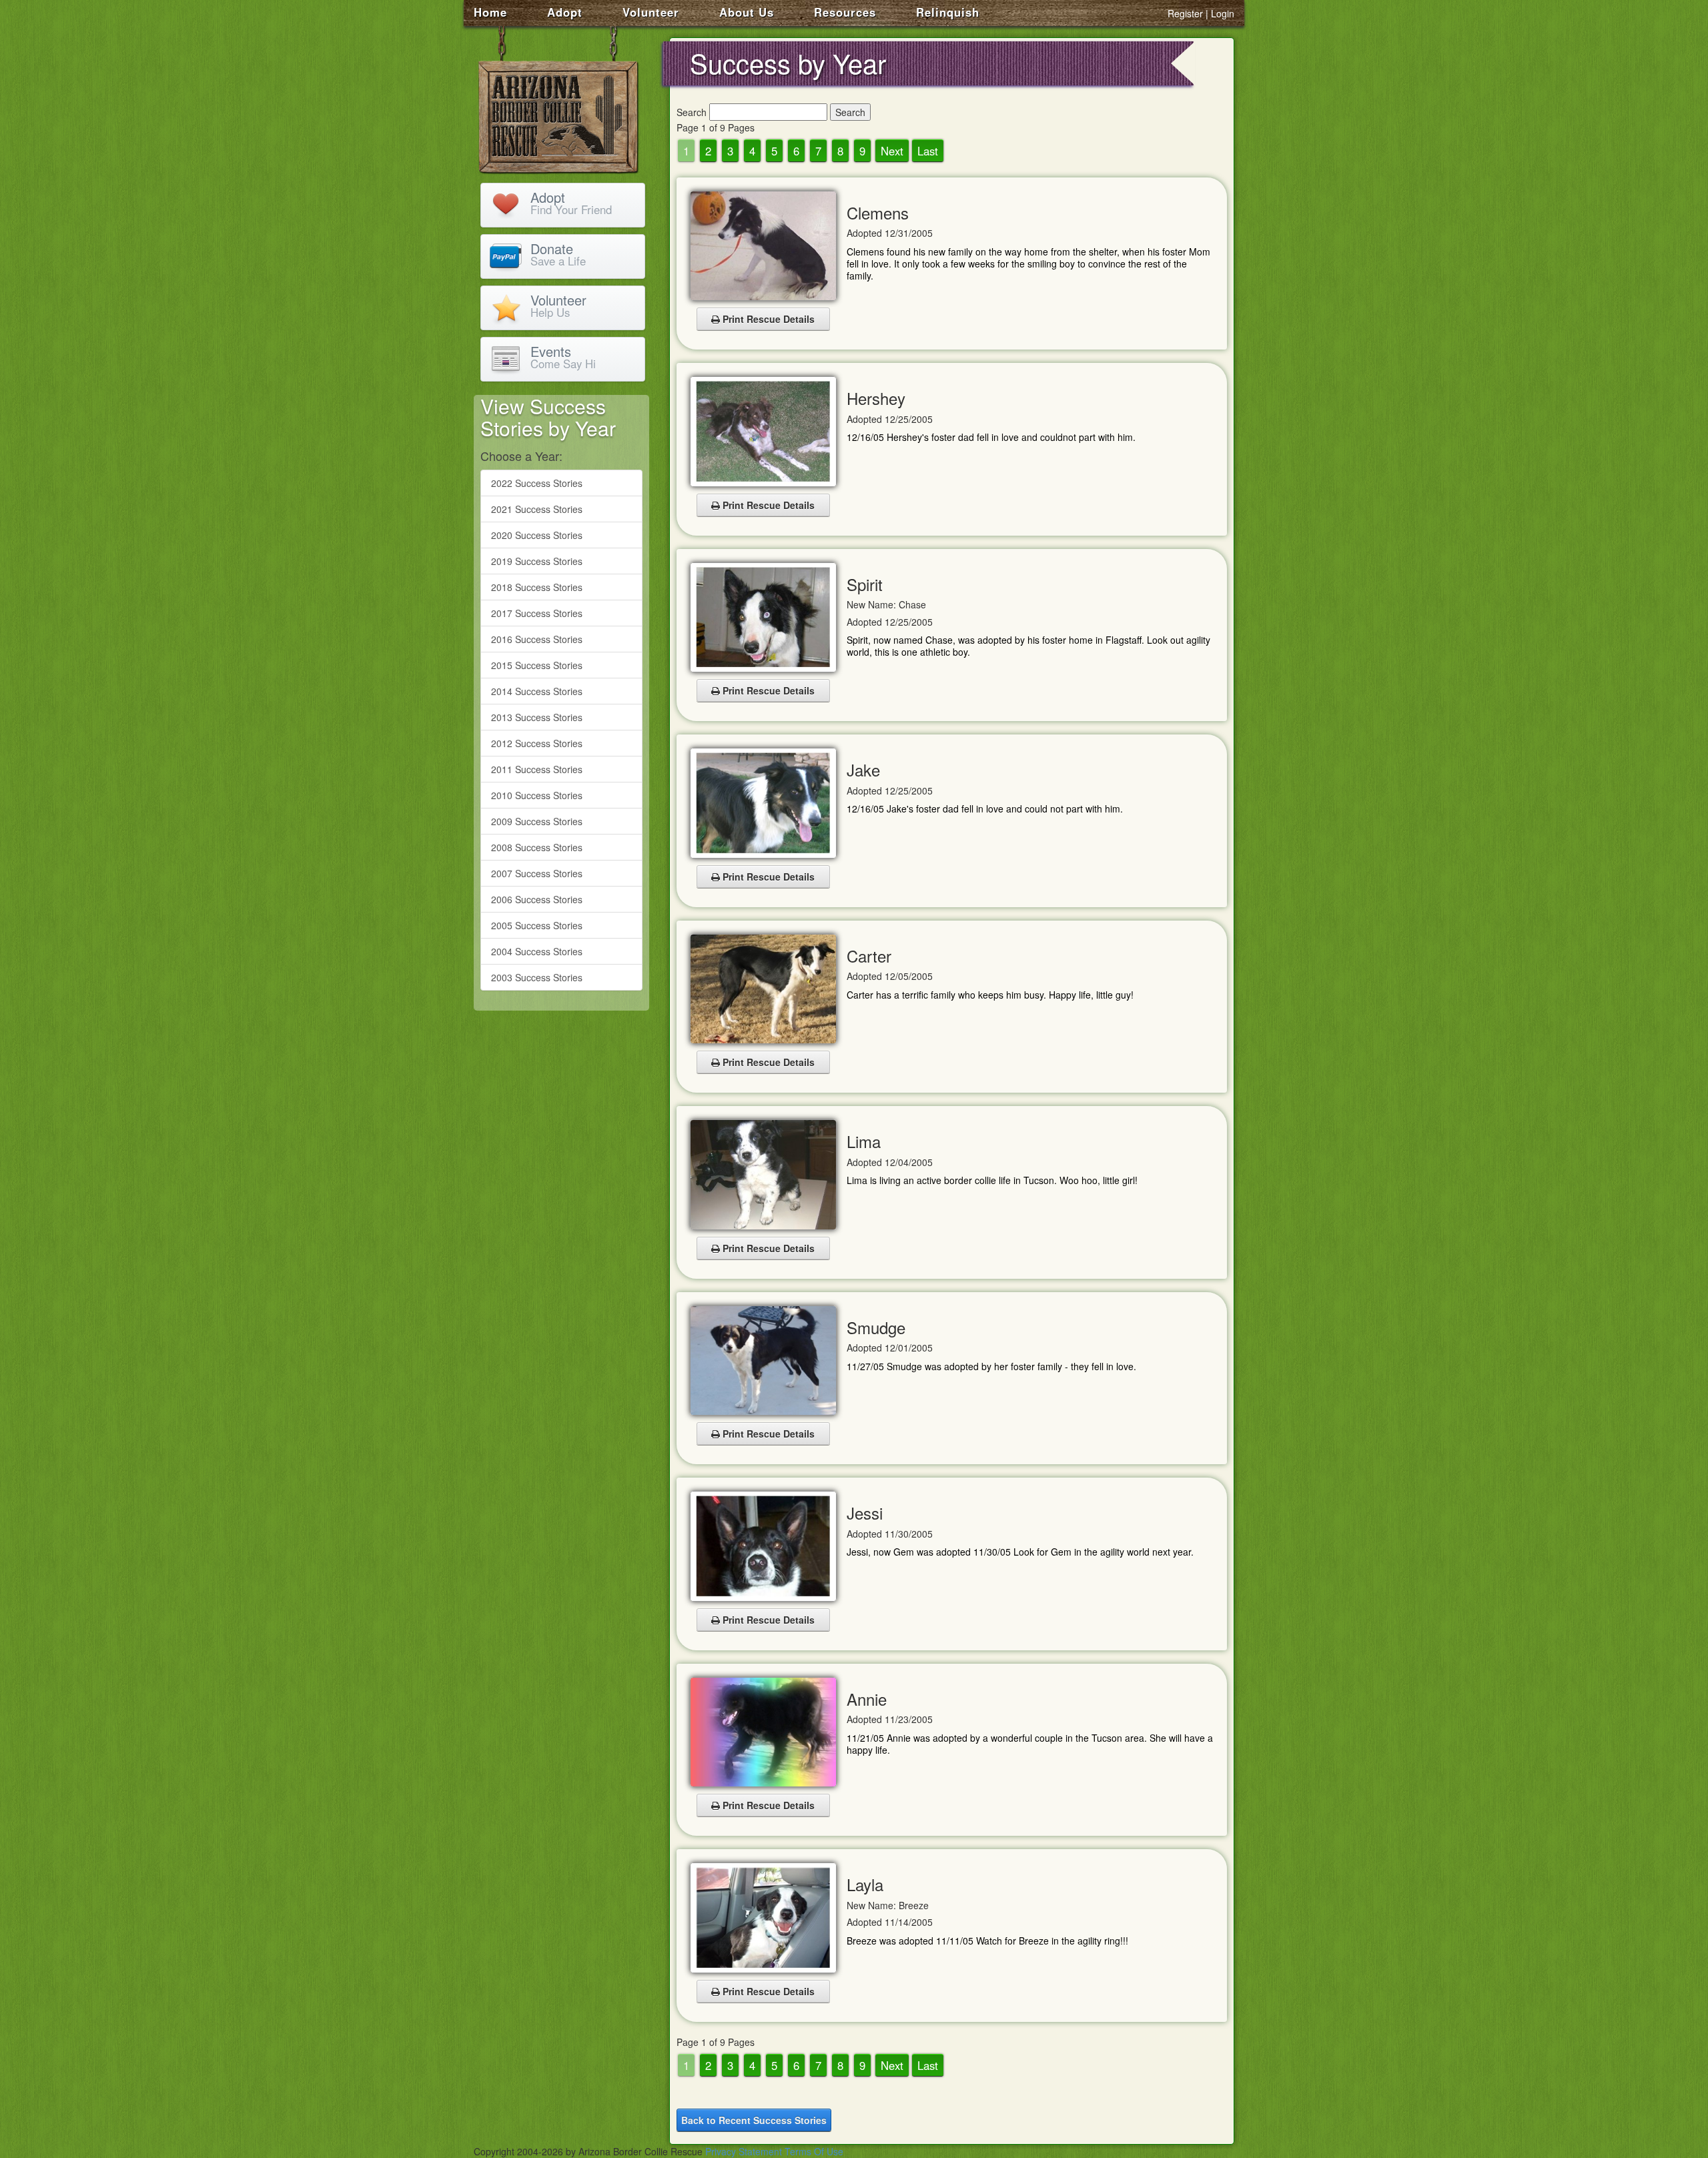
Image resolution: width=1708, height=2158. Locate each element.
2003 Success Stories (537, 977)
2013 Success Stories (537, 717)
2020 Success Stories (537, 535)
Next (892, 151)
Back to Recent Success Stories (754, 2120)
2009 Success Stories (537, 821)
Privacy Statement (744, 2151)
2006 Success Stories (537, 899)
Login (1223, 13)
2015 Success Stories (537, 665)
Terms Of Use (814, 2151)
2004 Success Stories (537, 951)
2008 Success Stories (537, 847)
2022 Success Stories (537, 483)
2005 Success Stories (537, 925)
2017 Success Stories (537, 613)
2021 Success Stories (537, 509)
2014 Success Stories (537, 691)
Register (1185, 13)
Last (928, 151)
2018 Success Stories (537, 587)
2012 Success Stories (537, 743)
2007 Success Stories (537, 873)
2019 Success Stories (537, 561)
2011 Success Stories (537, 769)
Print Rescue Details (767, 319)
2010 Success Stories (537, 795)
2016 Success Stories (537, 639)
